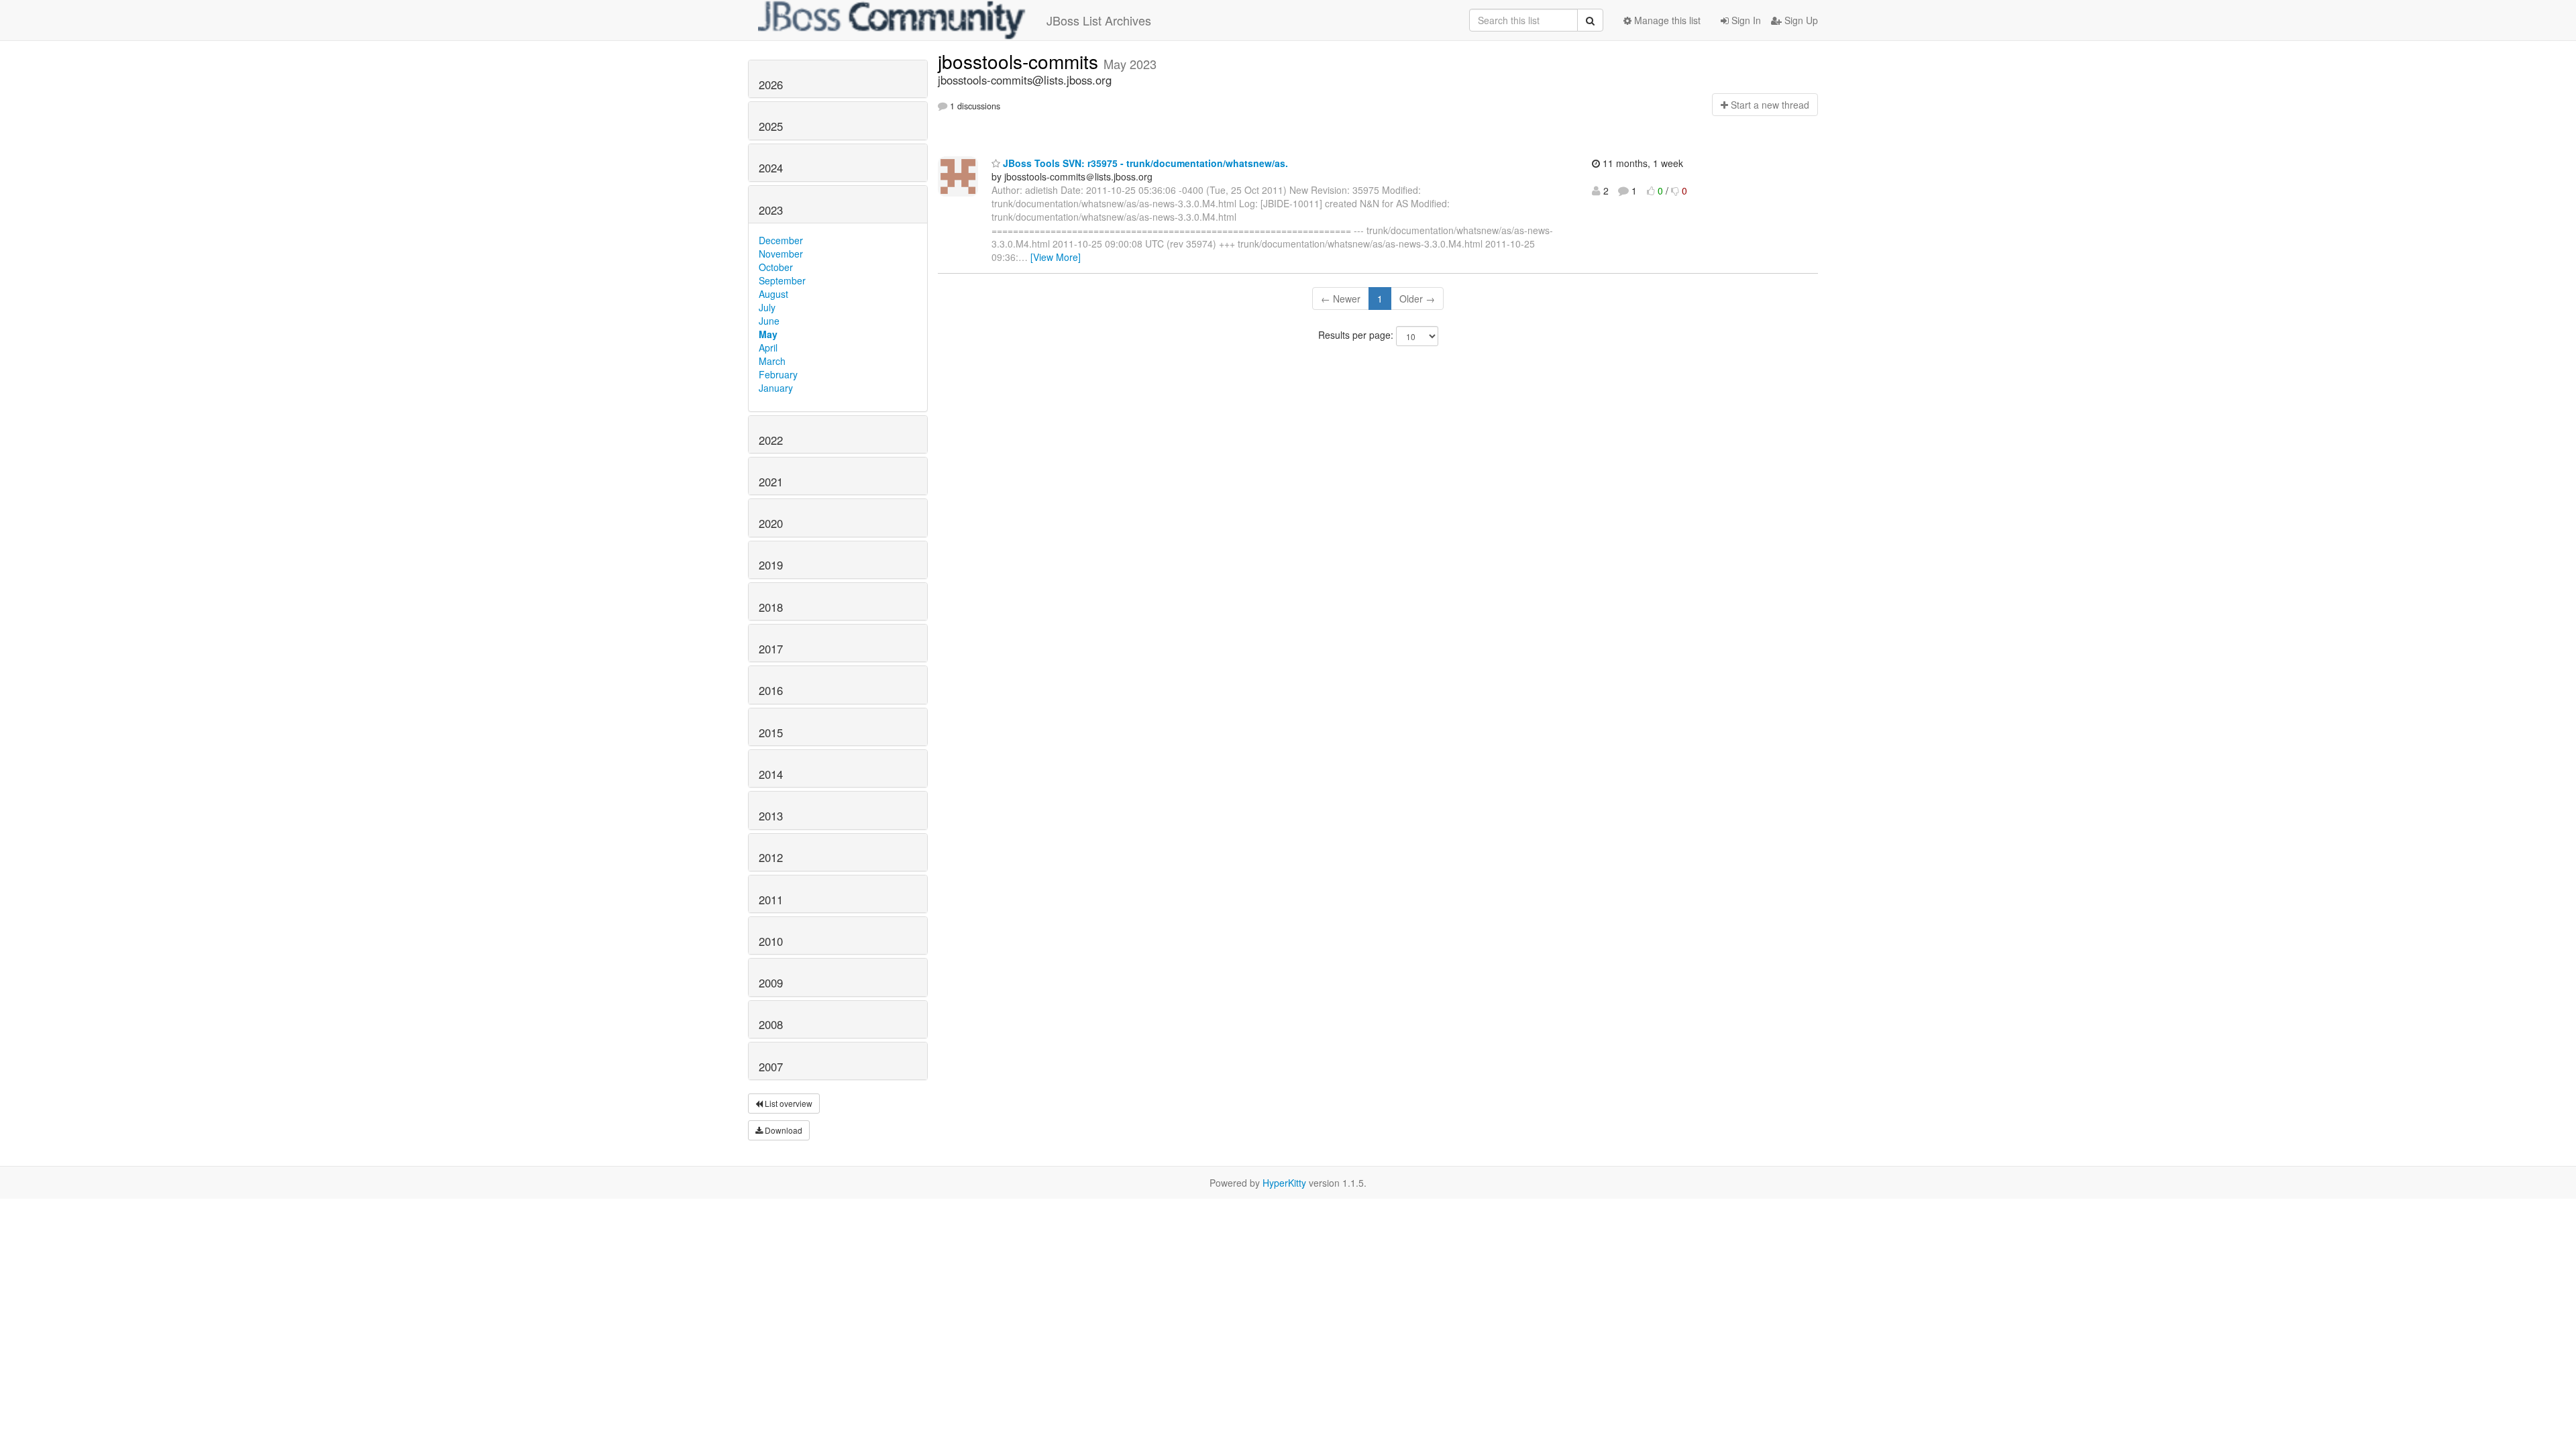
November (781, 254)
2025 (771, 126)
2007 (771, 1067)
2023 (771, 210)
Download (783, 1130)
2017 (771, 649)
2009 (771, 983)
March (772, 361)
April (768, 347)
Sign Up (1800, 20)
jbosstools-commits (1021, 61)
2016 (771, 690)
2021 (771, 482)
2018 (771, 607)
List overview (788, 1103)
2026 (771, 85)
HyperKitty (1284, 1183)
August (773, 294)
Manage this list (1666, 20)
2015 (771, 733)
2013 (771, 816)
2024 (771, 168)
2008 (771, 1024)
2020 (771, 523)
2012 (771, 857)
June (769, 321)
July (767, 307)
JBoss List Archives (1099, 20)
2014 (771, 774)
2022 (771, 440)
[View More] (1056, 257)
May (768, 334)
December (781, 240)
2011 (771, 900)
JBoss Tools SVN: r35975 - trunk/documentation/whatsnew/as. (1144, 163)
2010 (771, 941)
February (778, 374)
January (776, 388)
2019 (771, 565)
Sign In (1745, 20)
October (776, 267)
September (782, 280)
